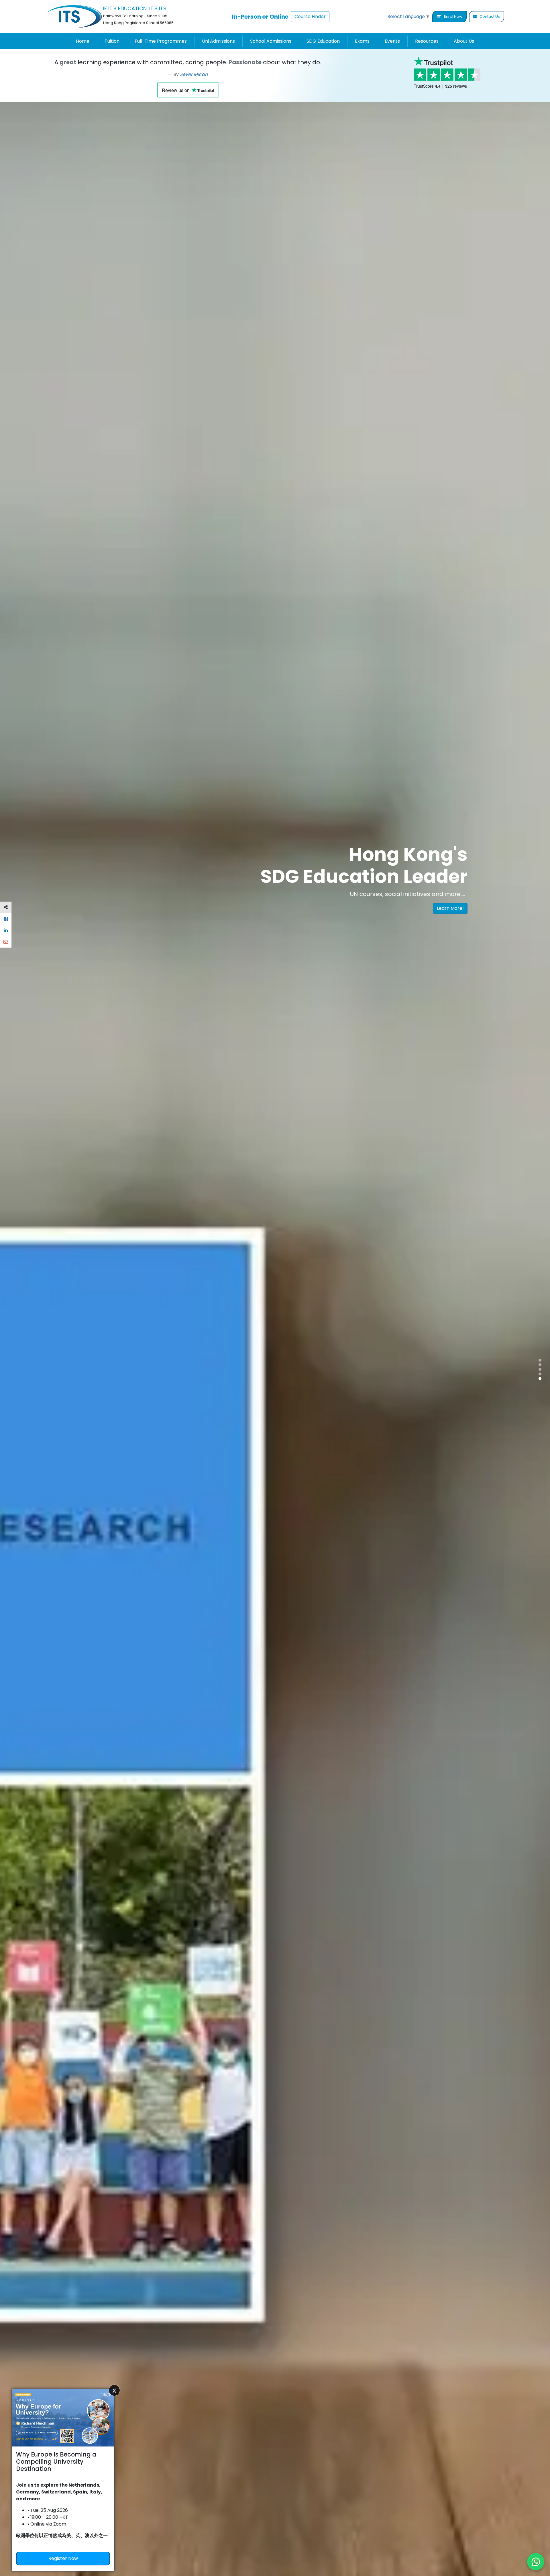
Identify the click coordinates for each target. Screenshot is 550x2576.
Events (392, 41)
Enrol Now (453, 16)
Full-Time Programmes (161, 41)
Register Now (63, 2558)
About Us (464, 41)
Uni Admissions (218, 41)
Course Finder (310, 16)
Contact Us (489, 16)
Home (83, 41)
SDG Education (323, 41)
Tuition (112, 41)
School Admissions (271, 41)
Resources (427, 41)
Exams (362, 41)
